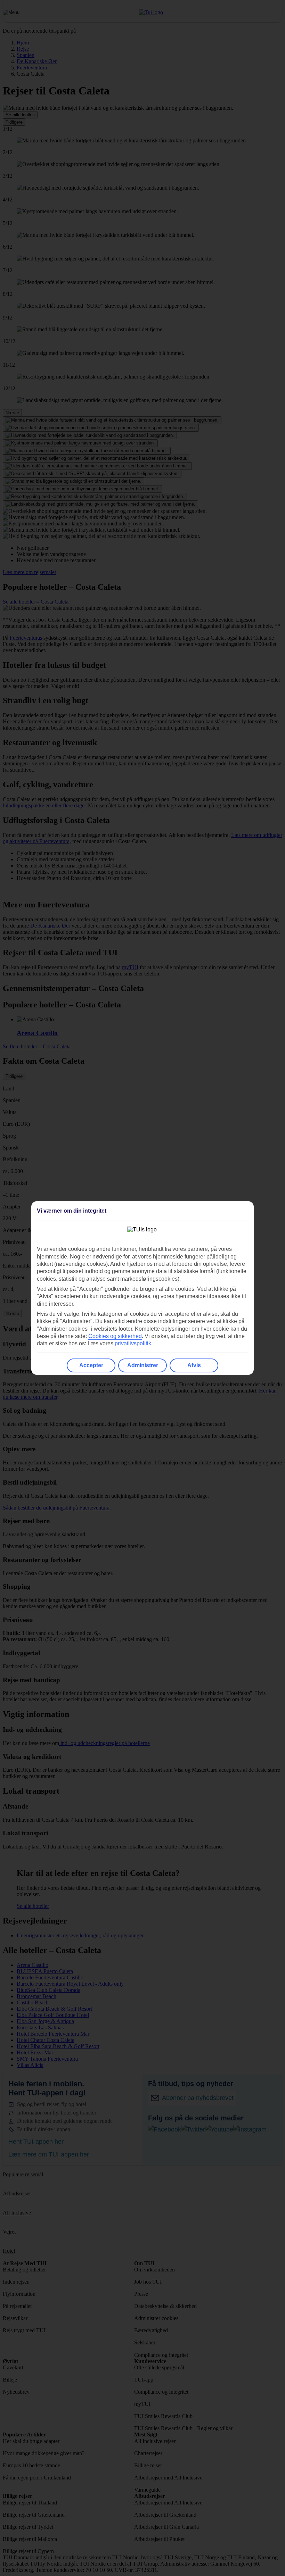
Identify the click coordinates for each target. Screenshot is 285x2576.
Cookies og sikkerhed (115, 1336)
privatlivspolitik (133, 1343)
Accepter (91, 1365)
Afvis (194, 1365)
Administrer (143, 1365)
